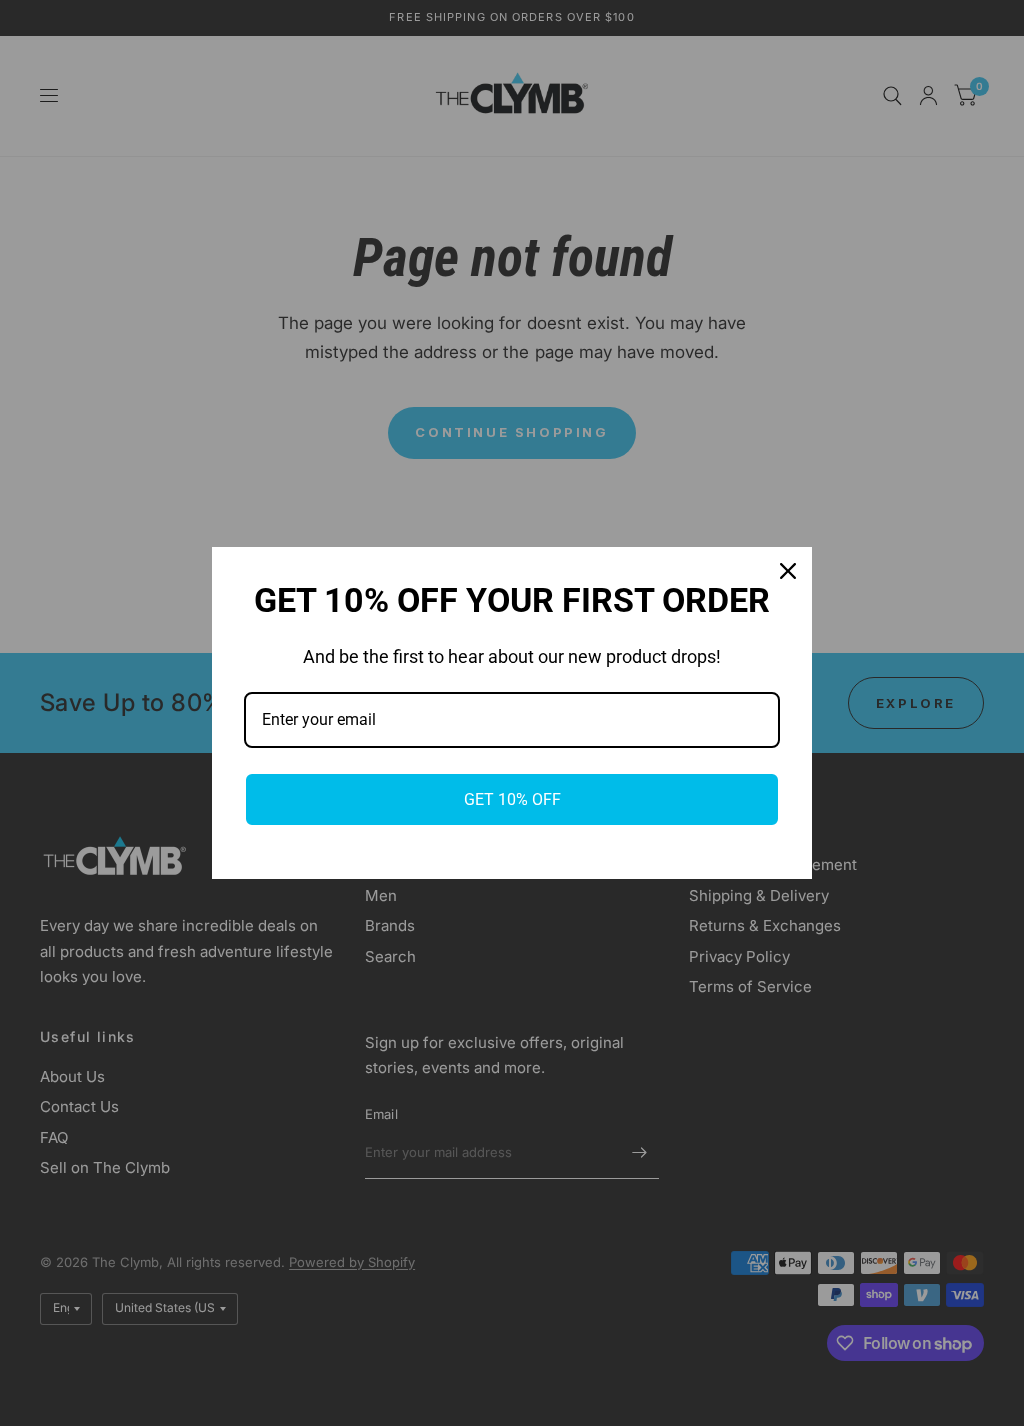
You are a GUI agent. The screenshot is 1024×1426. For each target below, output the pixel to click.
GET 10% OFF (512, 799)
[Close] (788, 571)
